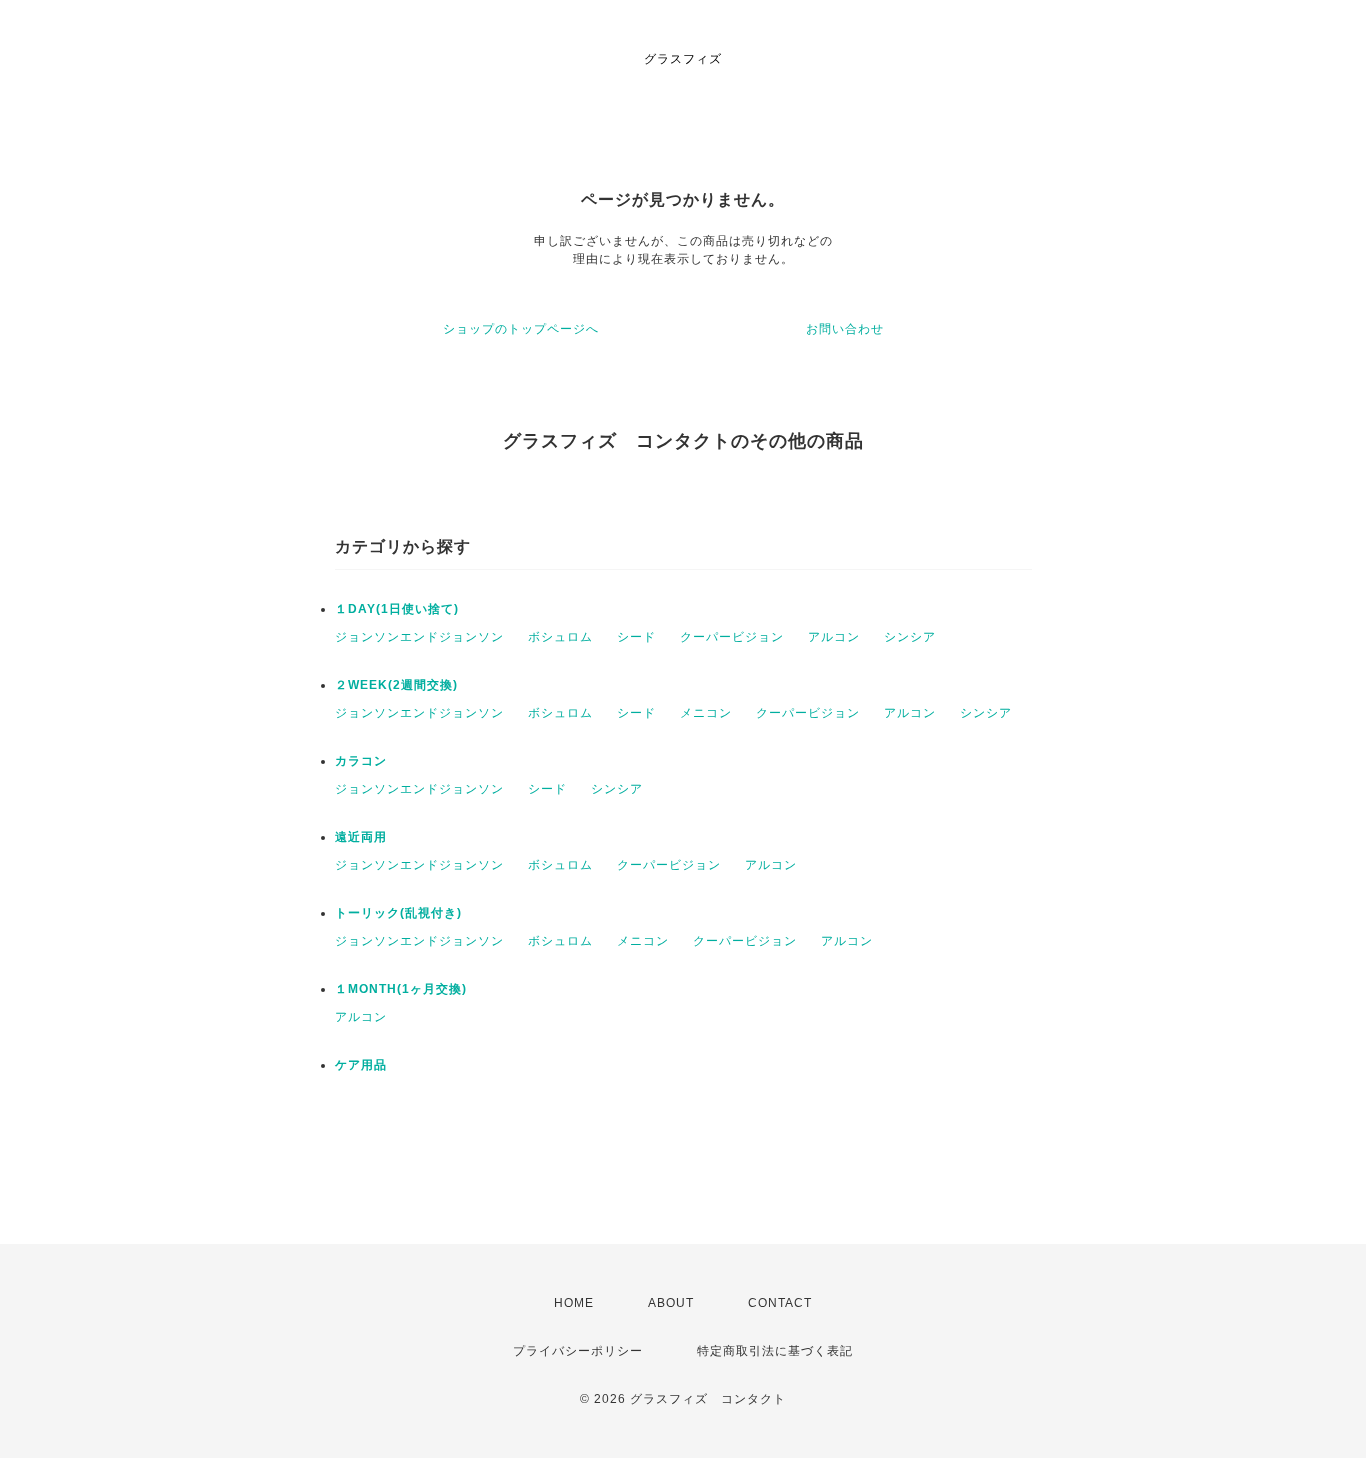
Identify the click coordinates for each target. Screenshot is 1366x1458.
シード (636, 637)
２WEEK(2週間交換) (396, 685)
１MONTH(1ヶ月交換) (401, 989)
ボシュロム (560, 637)
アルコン (834, 637)
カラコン (361, 761)
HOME (574, 1303)
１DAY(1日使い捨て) (397, 609)
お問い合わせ (845, 329)
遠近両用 (361, 837)
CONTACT (780, 1303)
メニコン (706, 713)
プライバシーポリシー (578, 1351)
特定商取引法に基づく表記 (775, 1351)
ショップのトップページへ (521, 329)
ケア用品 (361, 1065)
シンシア (910, 637)
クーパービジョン (732, 637)
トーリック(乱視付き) (398, 913)
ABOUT (671, 1303)
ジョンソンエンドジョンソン (419, 637)
